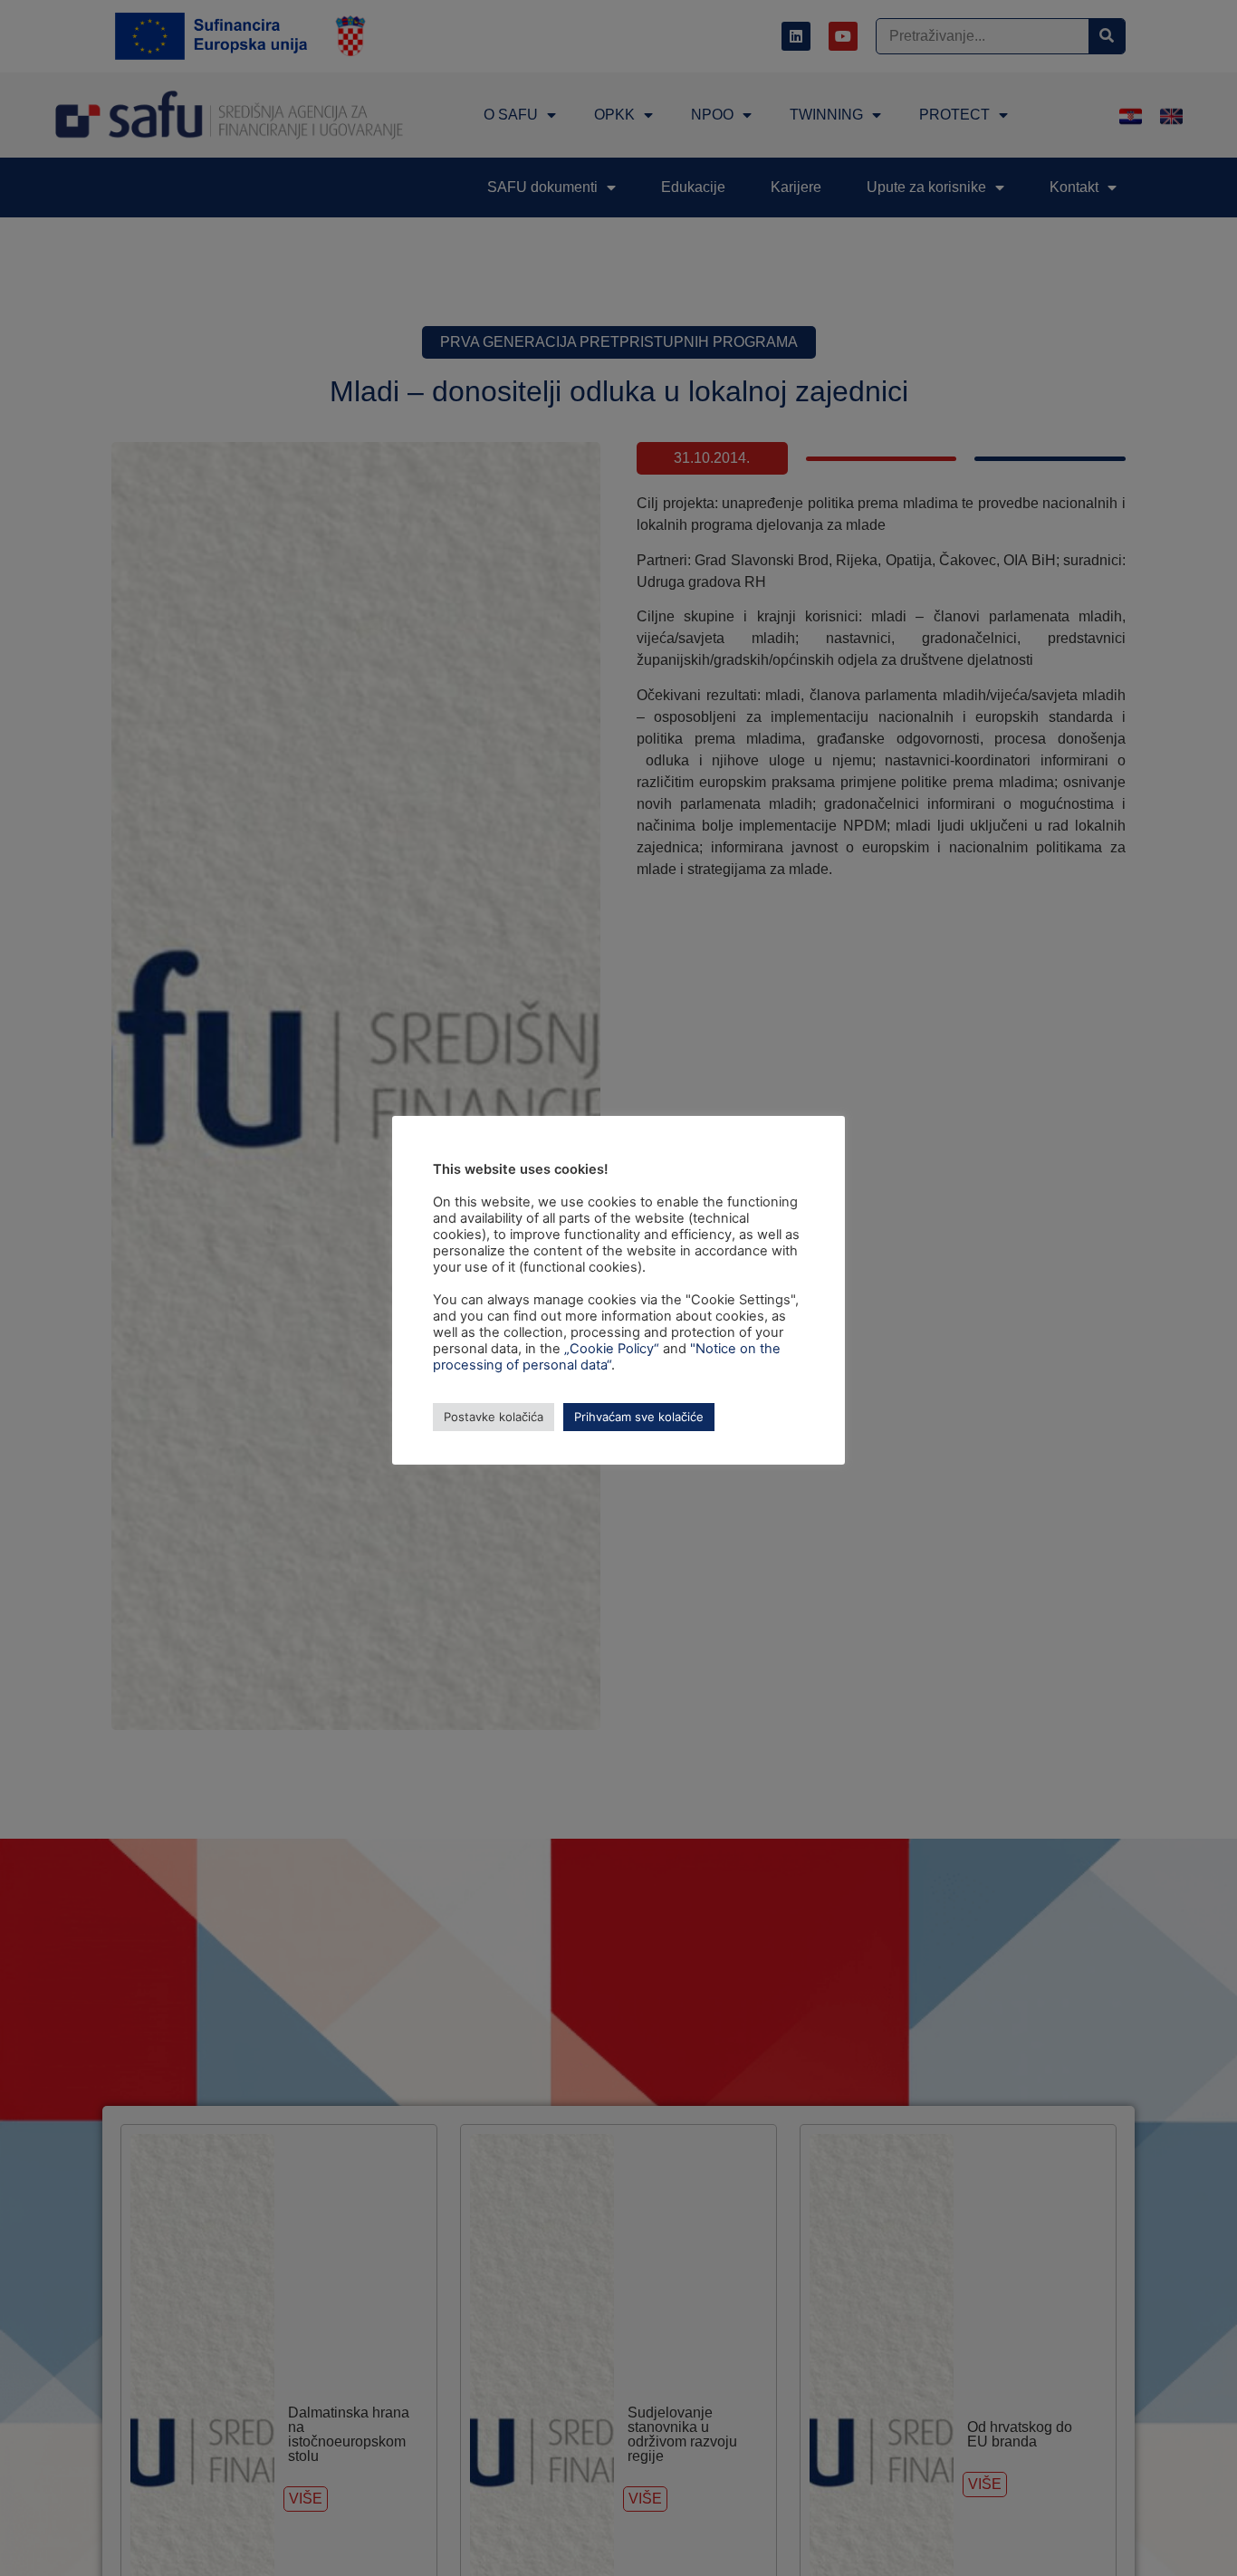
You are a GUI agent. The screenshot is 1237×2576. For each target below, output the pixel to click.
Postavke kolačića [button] (494, 1417)
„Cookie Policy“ (612, 1349)
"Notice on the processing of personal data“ (607, 1357)
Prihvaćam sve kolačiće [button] (639, 1417)
